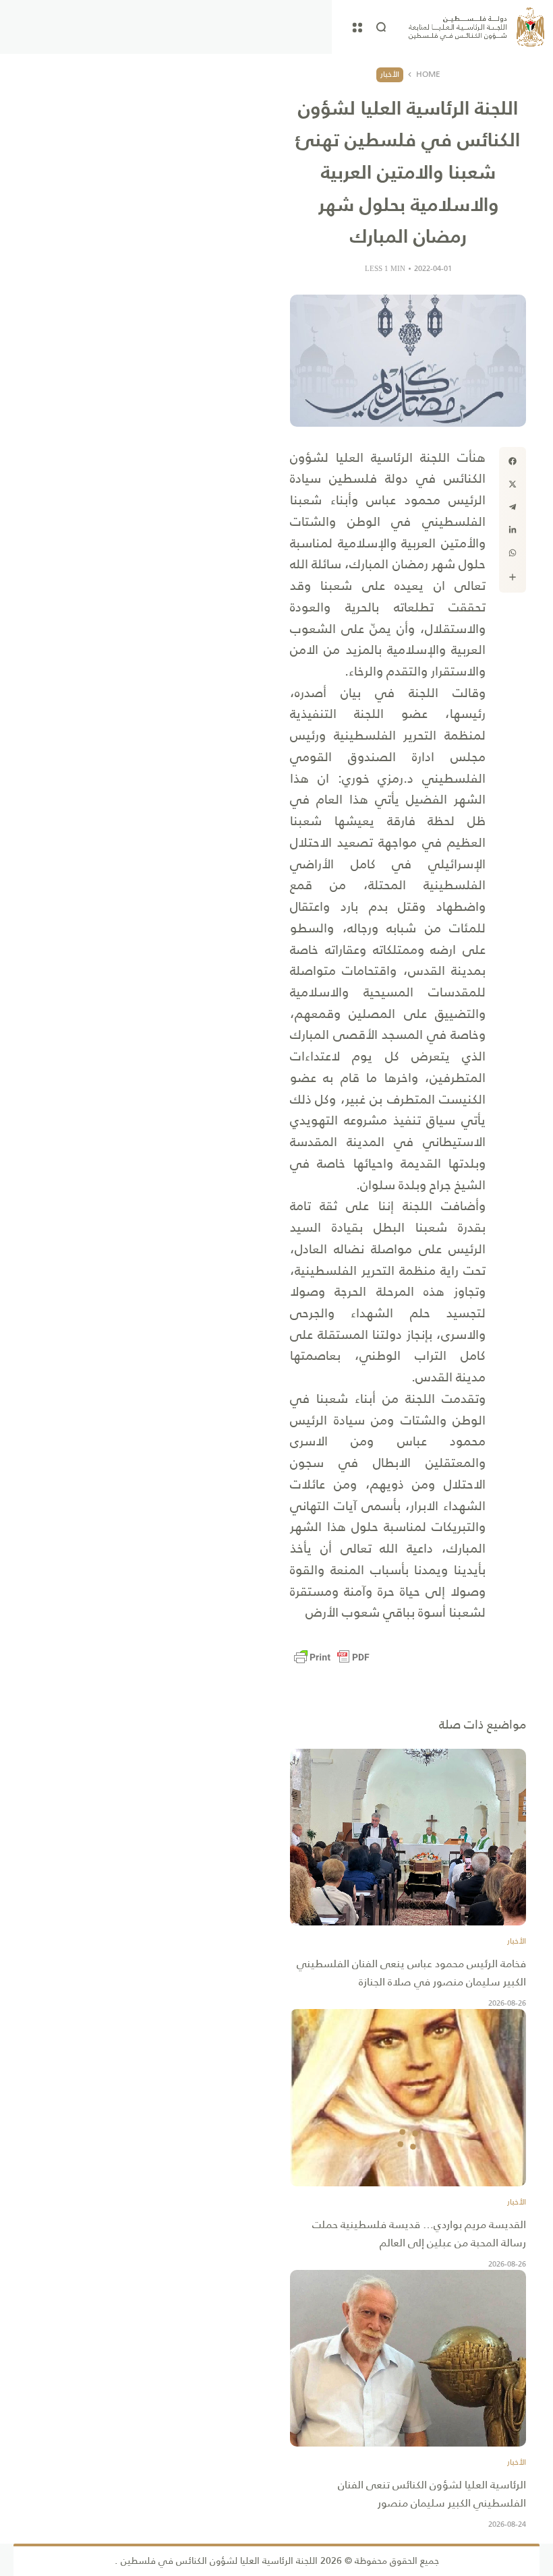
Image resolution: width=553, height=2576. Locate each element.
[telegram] (513, 507)
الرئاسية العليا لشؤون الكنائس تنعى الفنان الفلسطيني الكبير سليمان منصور (432, 2494)
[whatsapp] (513, 553)
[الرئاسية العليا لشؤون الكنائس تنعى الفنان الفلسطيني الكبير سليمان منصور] (408, 2359)
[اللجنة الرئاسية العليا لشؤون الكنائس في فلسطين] (476, 27)
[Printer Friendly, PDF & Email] (332, 1657)
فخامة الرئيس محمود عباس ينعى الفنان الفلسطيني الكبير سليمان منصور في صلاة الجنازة (411, 1973)
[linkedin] (513, 530)
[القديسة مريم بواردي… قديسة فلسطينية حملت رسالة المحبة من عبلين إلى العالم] (408, 2098)
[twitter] (513, 484)
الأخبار (390, 74)
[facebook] (513, 461)
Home (428, 75)
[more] (513, 577)
